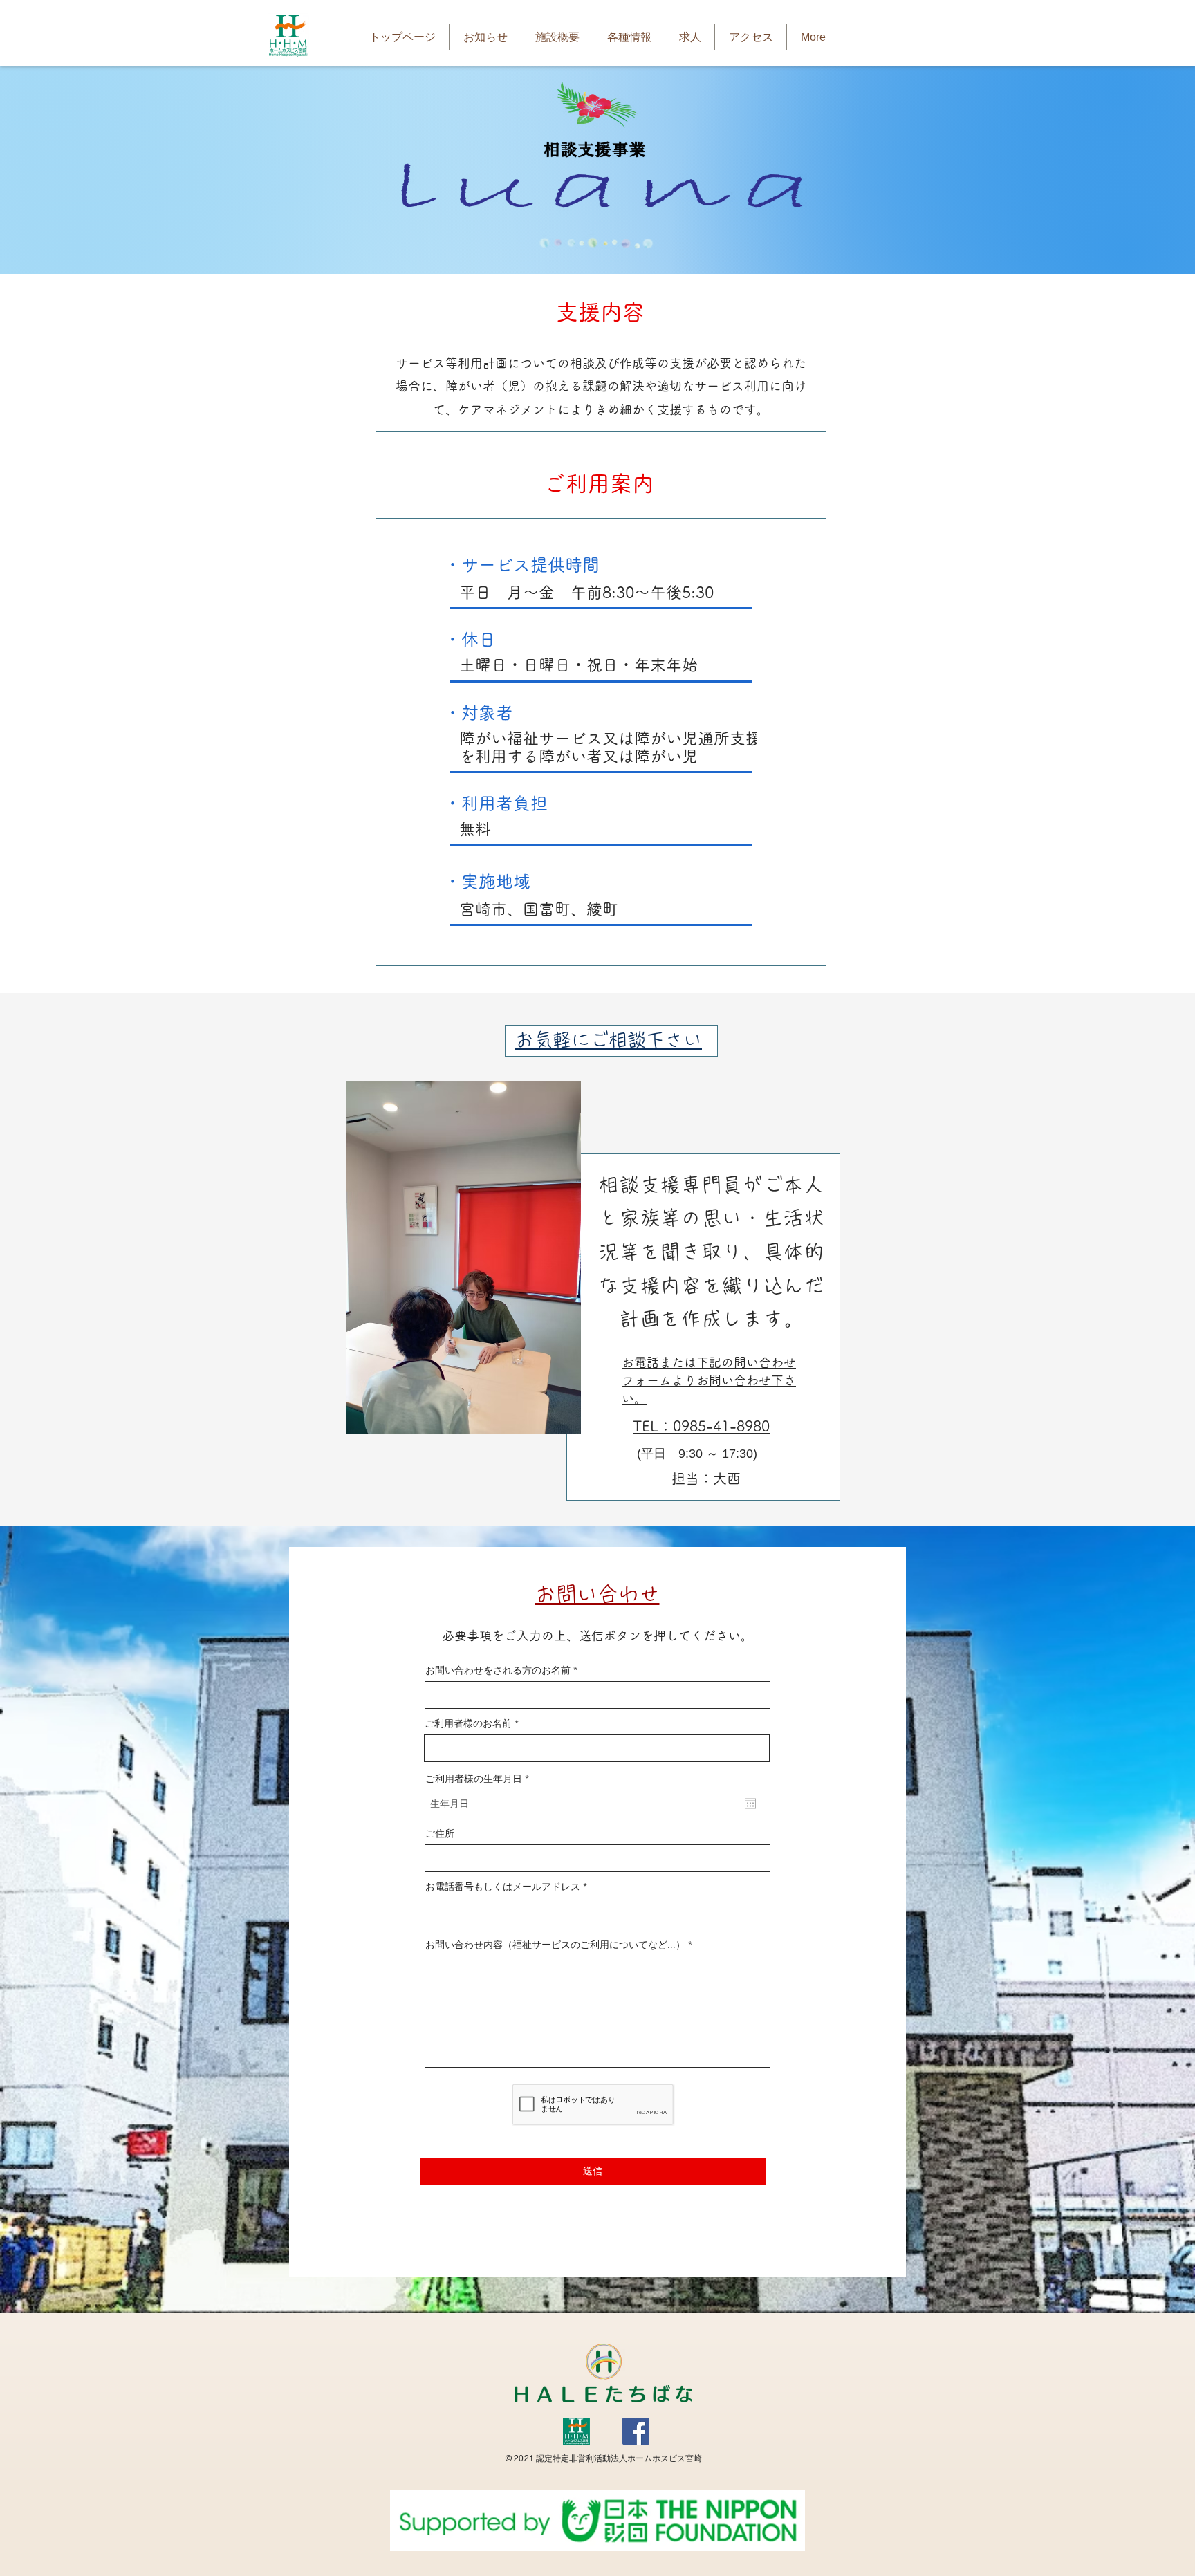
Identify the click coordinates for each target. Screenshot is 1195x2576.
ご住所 (440, 1833)
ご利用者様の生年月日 (480, 1779)
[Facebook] (636, 2431)
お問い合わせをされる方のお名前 (498, 1670)
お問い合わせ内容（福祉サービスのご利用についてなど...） (555, 1945)
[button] (557, 37)
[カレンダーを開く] (750, 1804)
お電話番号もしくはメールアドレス (503, 1887)
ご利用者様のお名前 (468, 1723)
